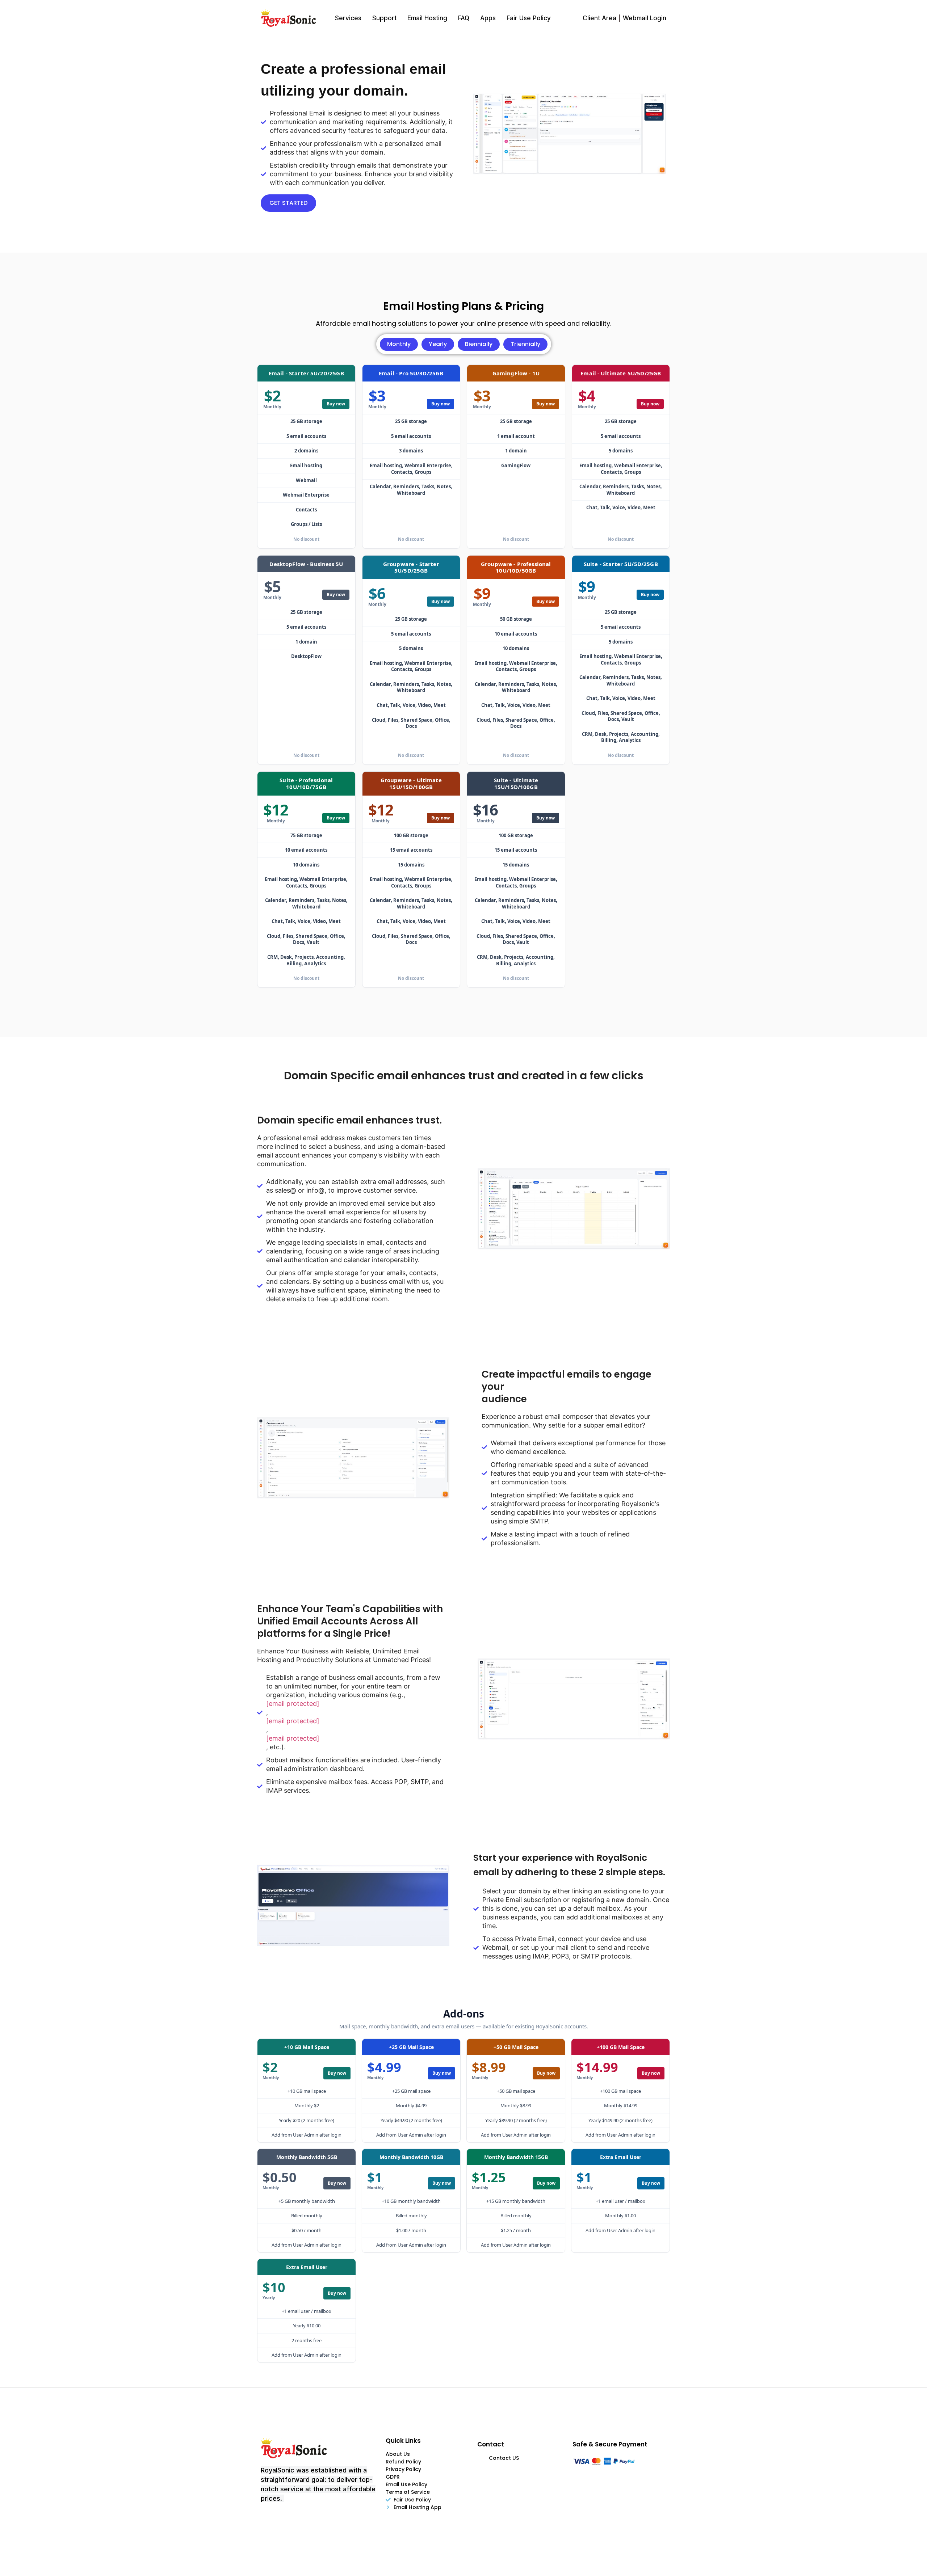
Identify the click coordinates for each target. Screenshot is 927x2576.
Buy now (336, 404)
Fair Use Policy (529, 18)
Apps (488, 18)
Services (348, 18)
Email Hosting (427, 18)
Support (384, 18)
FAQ (464, 18)
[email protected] (293, 1704)
